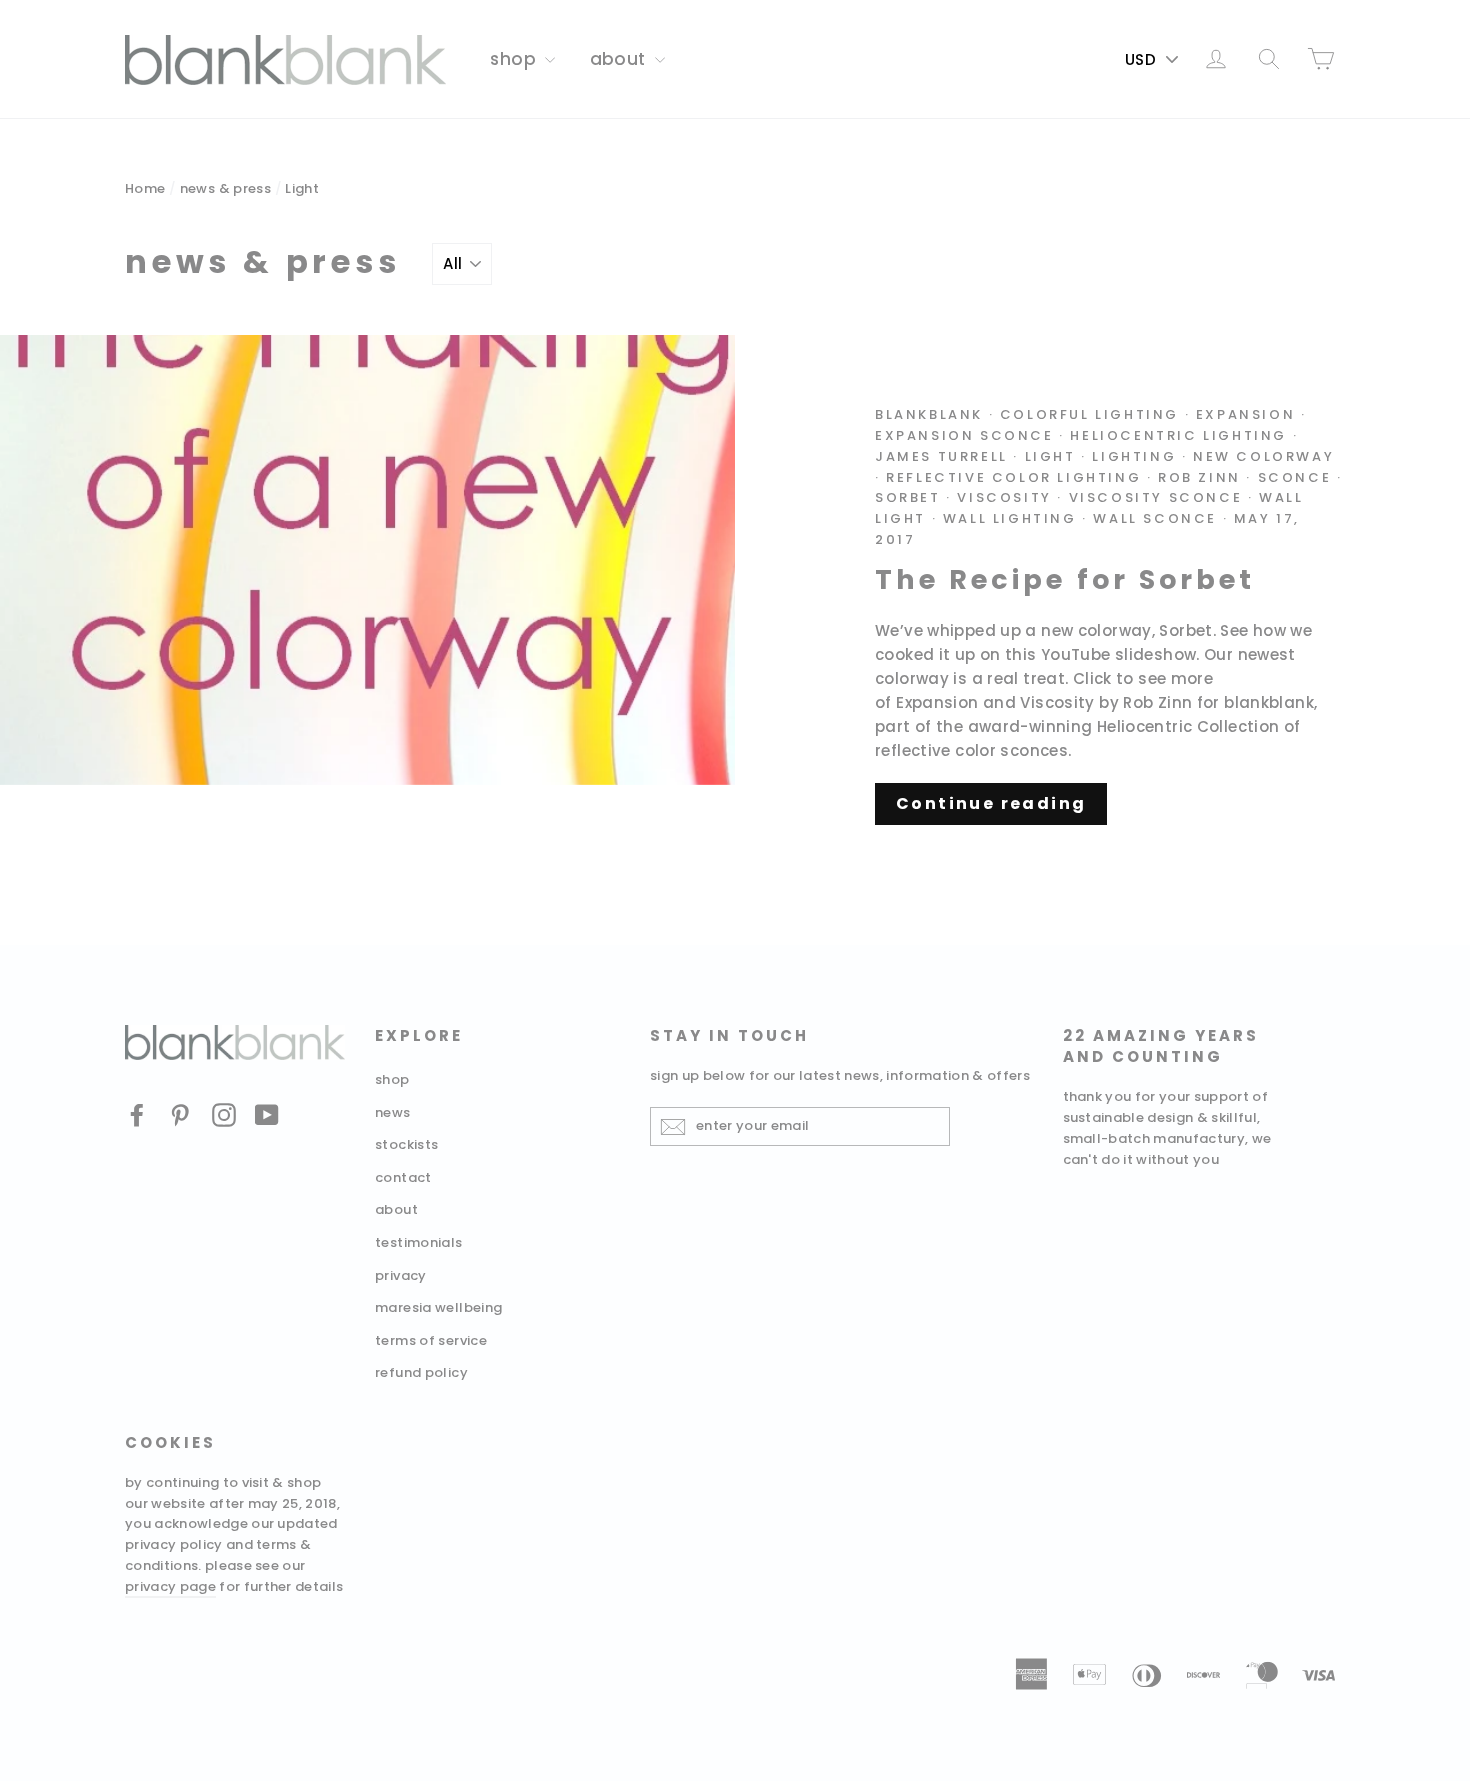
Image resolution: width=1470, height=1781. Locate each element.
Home (145, 188)
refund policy (421, 1372)
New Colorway (1263, 456)
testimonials (419, 1242)
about (620, 59)
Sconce (1295, 477)
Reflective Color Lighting (1013, 477)
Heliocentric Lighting (1178, 435)
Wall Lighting (1010, 518)
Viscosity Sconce (1156, 497)
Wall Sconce (1155, 518)
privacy (401, 1275)
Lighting (1134, 456)
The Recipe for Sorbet (1065, 579)
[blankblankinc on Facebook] (137, 1114)
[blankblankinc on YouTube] (267, 1114)
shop (515, 59)
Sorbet (908, 497)
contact (403, 1177)
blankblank (929, 414)
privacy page (170, 1586)
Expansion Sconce (964, 435)
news (393, 1112)
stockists (406, 1144)
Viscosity (1004, 497)
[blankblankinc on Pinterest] (180, 1114)
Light (1050, 456)
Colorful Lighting (1089, 414)
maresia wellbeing (438, 1307)
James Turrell (941, 456)
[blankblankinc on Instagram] (224, 1114)
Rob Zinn (1199, 477)
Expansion (1245, 414)
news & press (226, 188)
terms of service (431, 1340)
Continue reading (991, 803)
